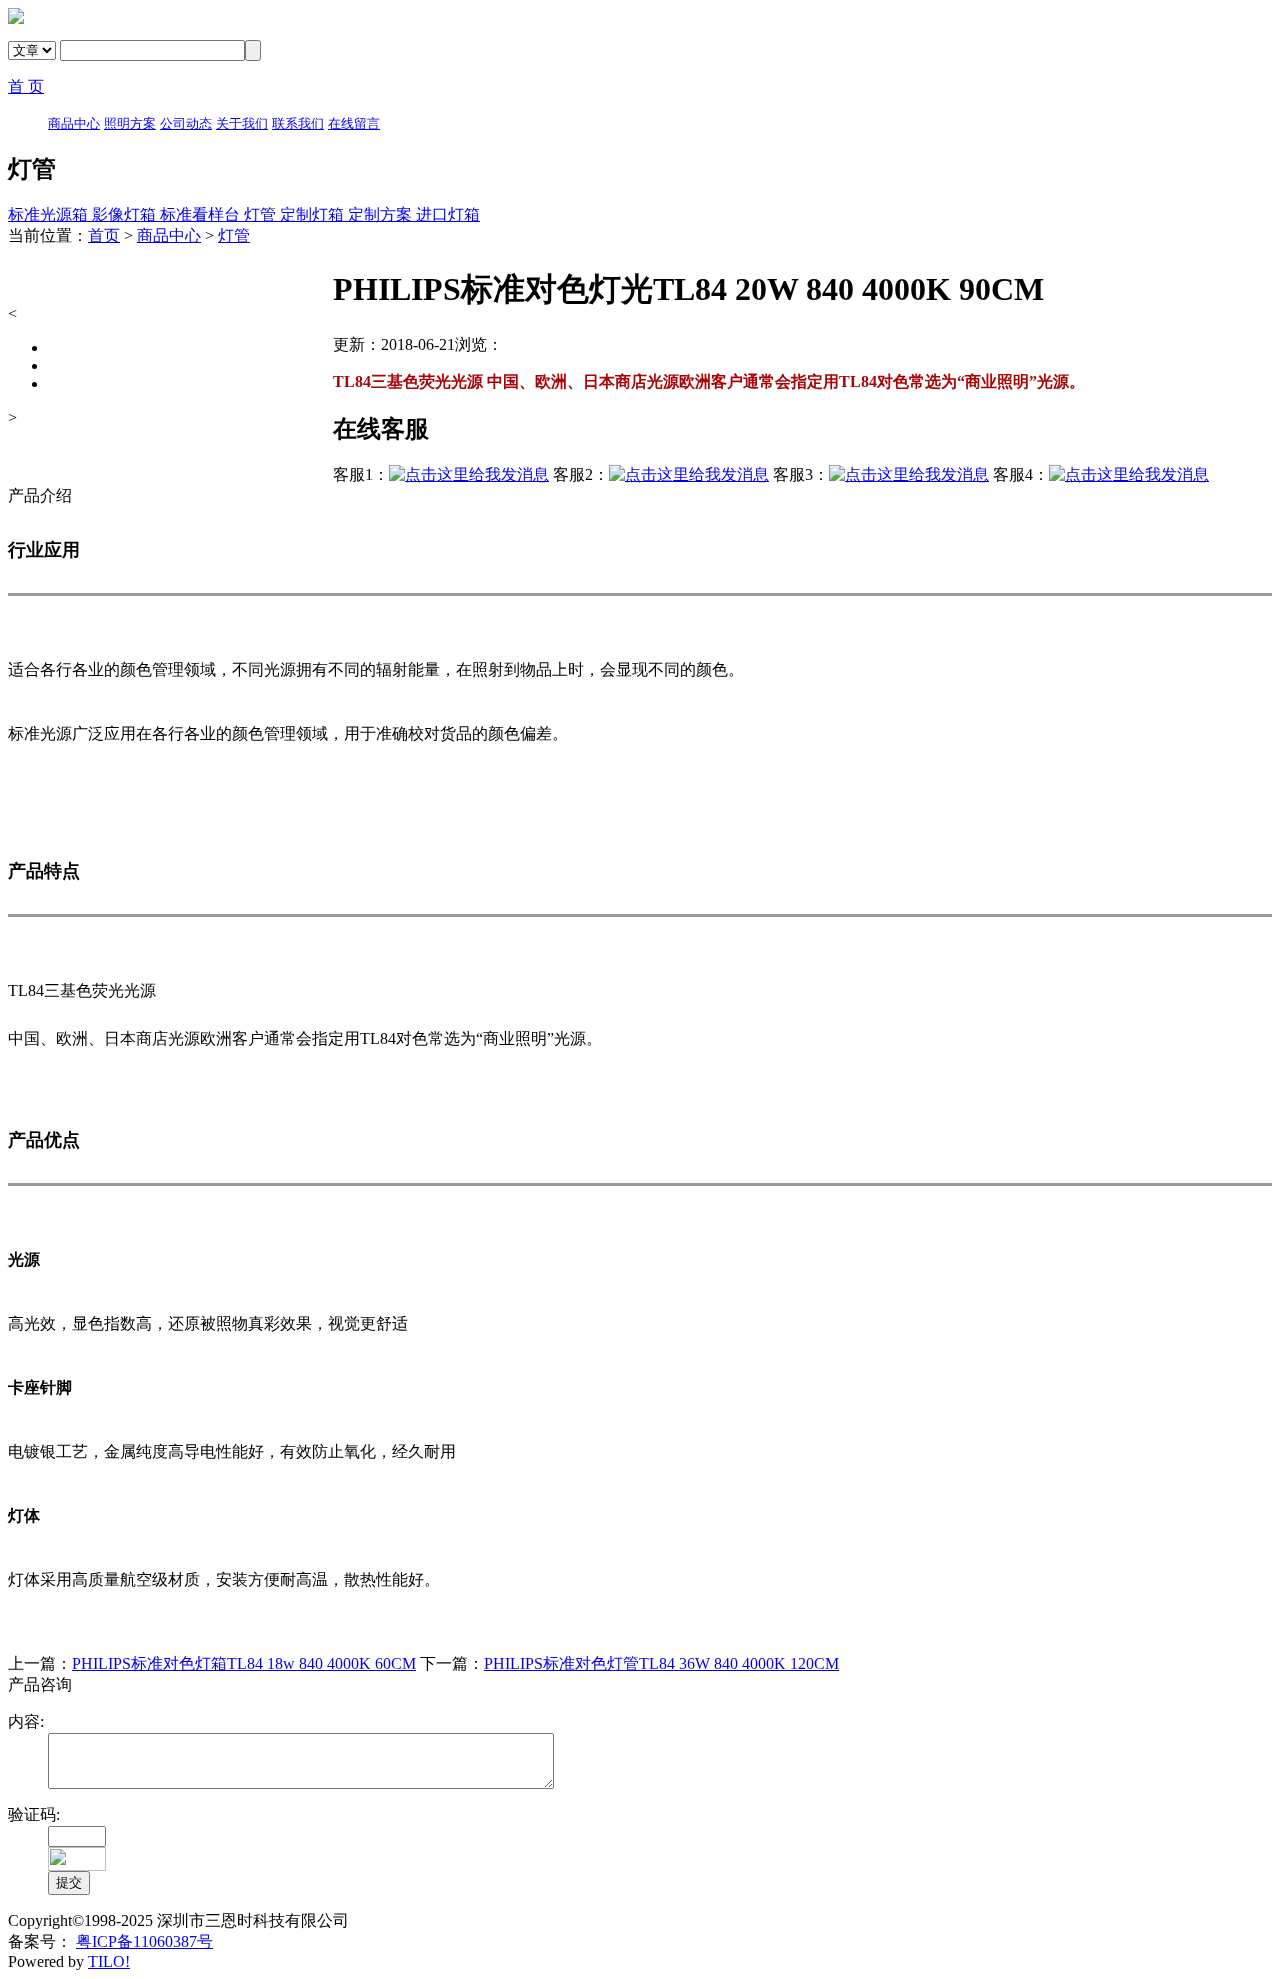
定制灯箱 (314, 214)
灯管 (262, 214)
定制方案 (382, 214)
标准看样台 (202, 214)
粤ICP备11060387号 (144, 1941)
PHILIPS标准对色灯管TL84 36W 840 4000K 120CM (661, 1663)
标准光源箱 (50, 214)
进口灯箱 (448, 214)
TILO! (109, 1961)
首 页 (26, 86)
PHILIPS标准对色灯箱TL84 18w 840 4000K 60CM (244, 1663)
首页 (104, 235)
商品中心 (169, 235)
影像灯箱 (126, 214)
